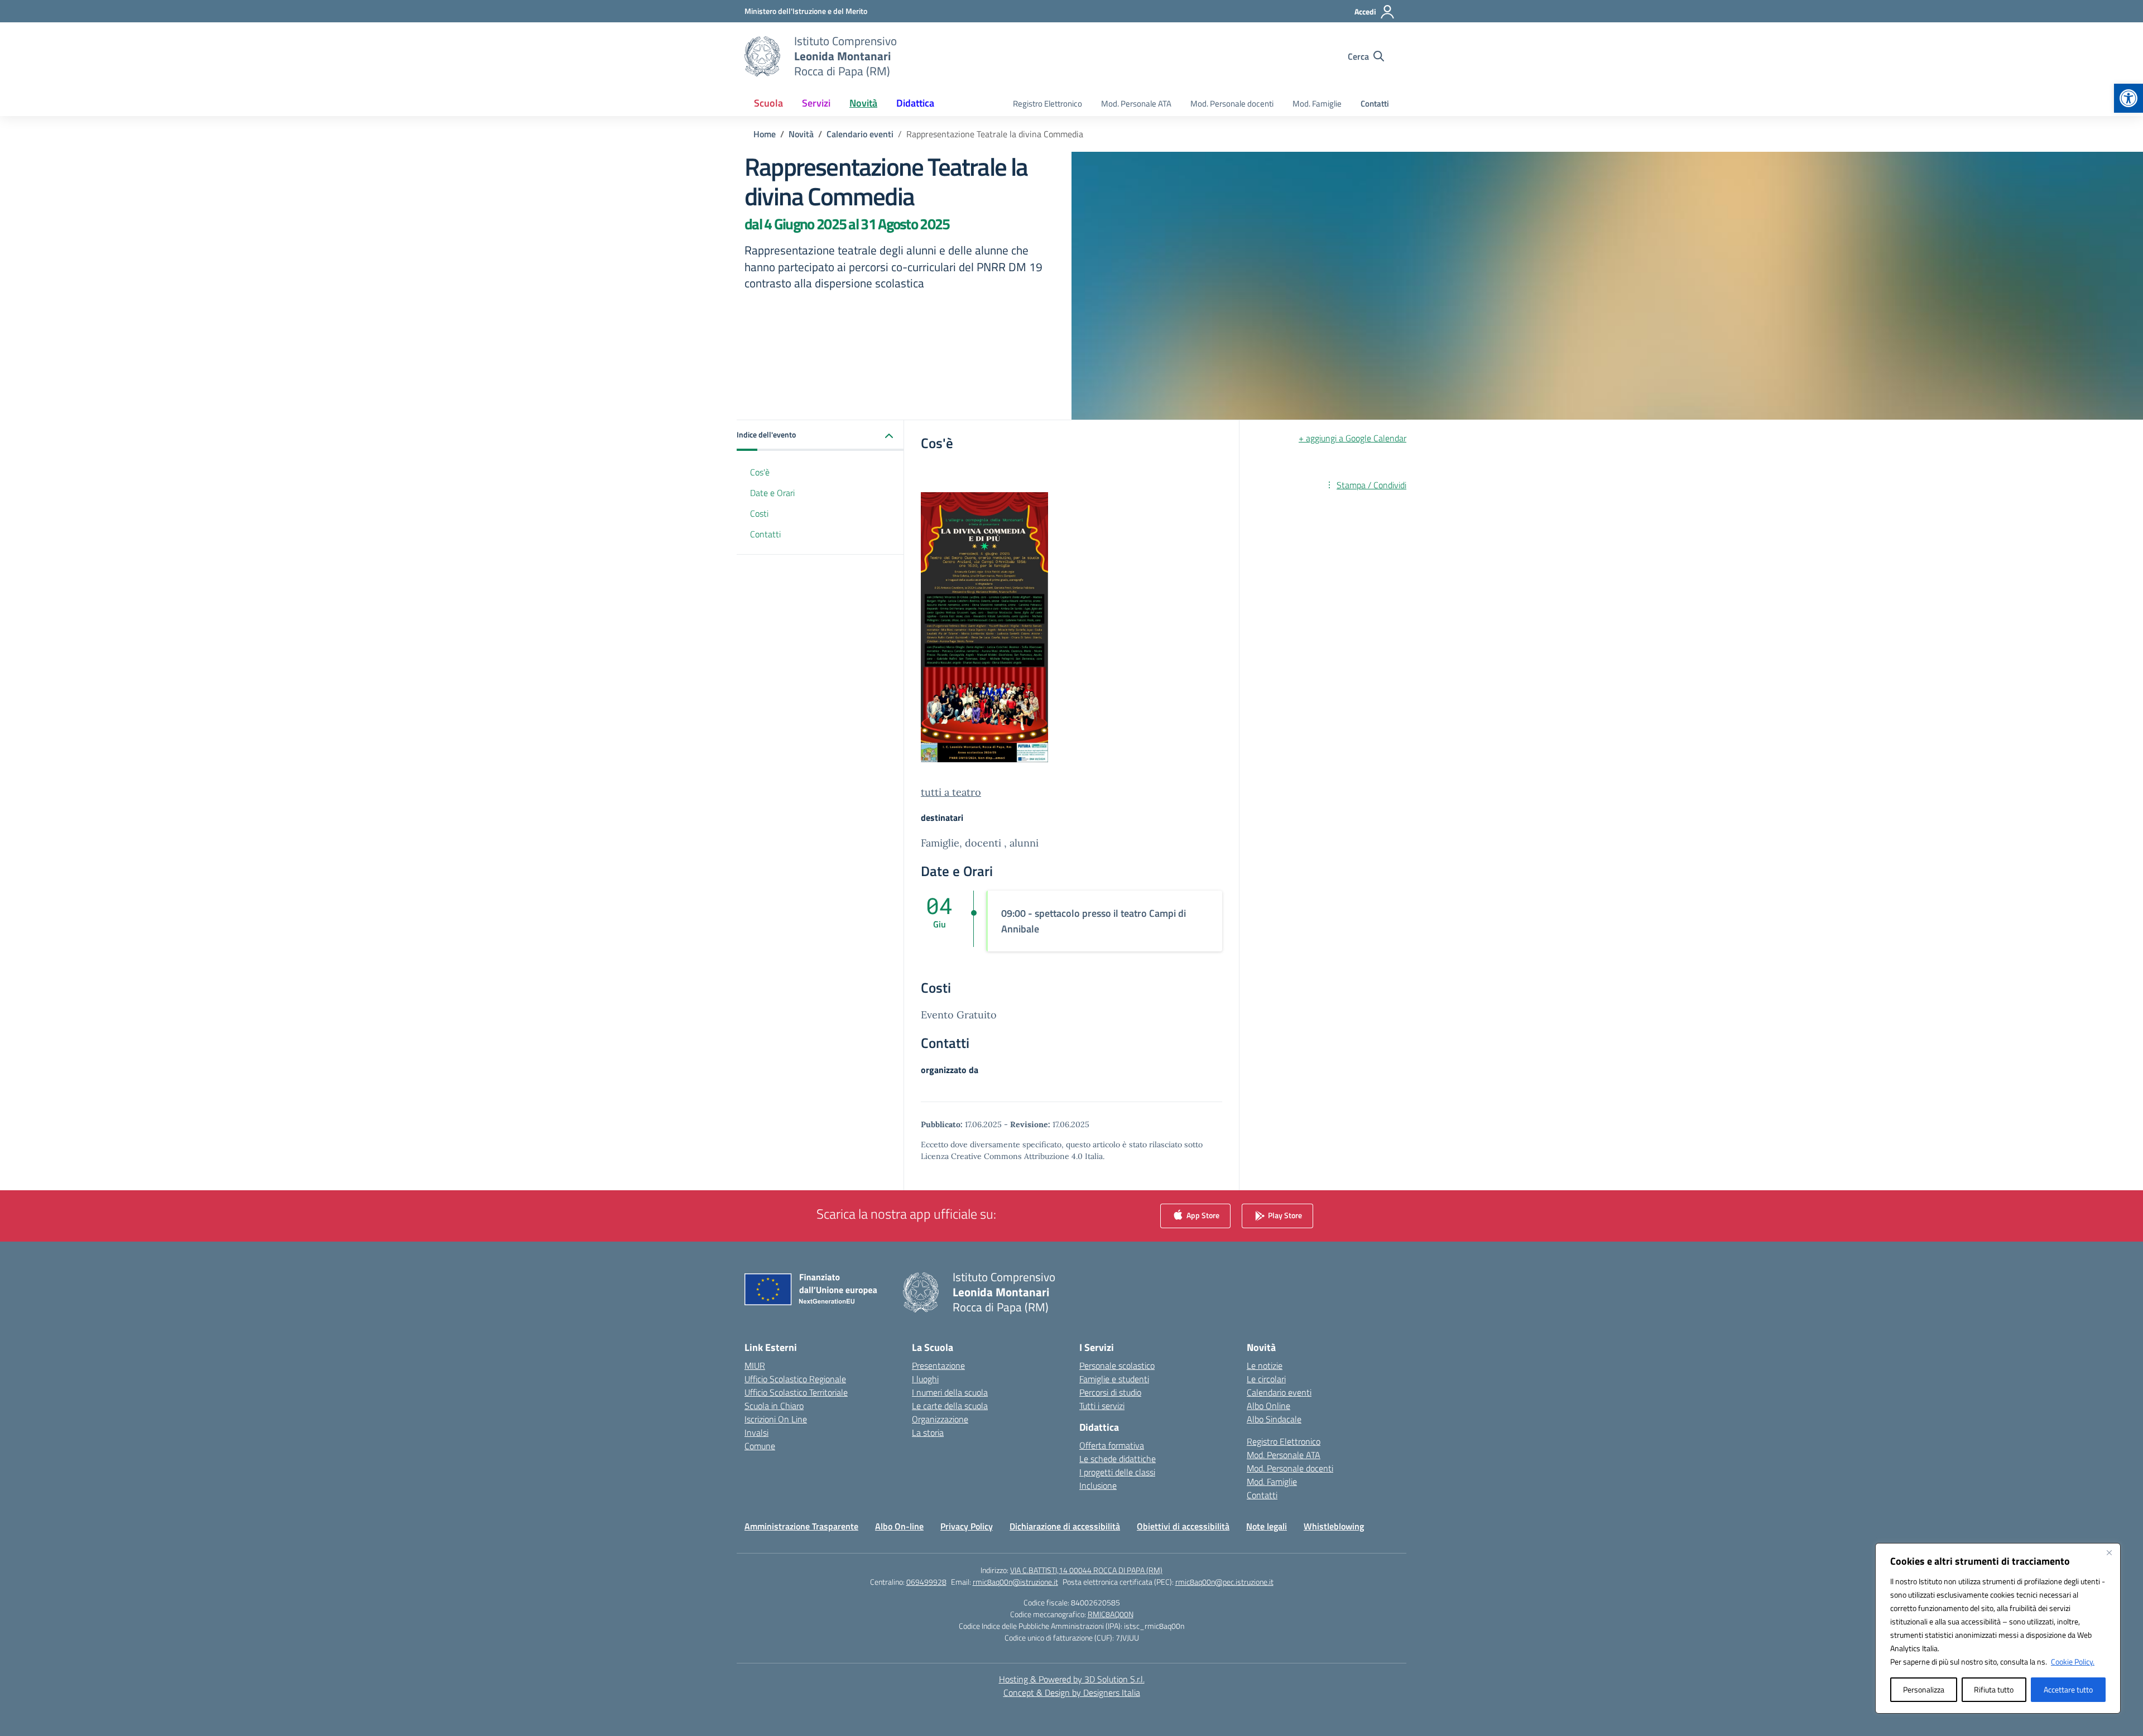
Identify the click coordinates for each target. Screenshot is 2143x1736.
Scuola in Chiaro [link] (774, 1406)
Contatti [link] (1375, 104)
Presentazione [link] (938, 1365)
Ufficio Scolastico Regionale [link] (795, 1379)
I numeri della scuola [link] (950, 1392)
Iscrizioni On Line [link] (776, 1419)
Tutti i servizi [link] (1102, 1406)
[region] (1998, 1628)
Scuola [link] (768, 103)
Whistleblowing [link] (1334, 1526)
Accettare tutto (2068, 1689)
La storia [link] (928, 1432)
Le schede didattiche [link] (1118, 1459)
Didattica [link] (915, 103)
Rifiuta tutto (1994, 1689)
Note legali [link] (1267, 1526)
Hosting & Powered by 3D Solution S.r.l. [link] (1072, 1679)
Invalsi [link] (756, 1432)
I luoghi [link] (925, 1379)
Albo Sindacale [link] (1274, 1419)
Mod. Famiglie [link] (1317, 104)
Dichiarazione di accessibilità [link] (1065, 1526)
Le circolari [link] (1266, 1379)
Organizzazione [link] (940, 1419)
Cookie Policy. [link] (2073, 1662)
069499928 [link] (926, 1582)
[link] (2128, 98)
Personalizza (1924, 1689)
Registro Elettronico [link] (1048, 104)
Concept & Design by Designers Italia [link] (1072, 1692)
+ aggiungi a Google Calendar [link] (1352, 438)
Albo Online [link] (1268, 1406)
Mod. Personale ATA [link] (1136, 104)
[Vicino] (2109, 1552)
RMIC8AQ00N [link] (1111, 1614)
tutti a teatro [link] (951, 792)
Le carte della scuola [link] (950, 1406)
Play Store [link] (1284, 1215)
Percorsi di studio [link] (1110, 1392)
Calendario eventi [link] (1279, 1392)
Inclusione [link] (1098, 1485)
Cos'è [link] (760, 472)
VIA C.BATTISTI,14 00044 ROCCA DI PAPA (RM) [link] (1086, 1570)
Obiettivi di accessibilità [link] (1183, 1526)
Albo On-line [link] (899, 1526)
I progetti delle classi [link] (1117, 1472)
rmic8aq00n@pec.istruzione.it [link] (1224, 1582)
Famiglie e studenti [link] (1114, 1379)
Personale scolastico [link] (1117, 1365)
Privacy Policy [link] (967, 1526)
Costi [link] (759, 513)
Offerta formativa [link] (1112, 1445)
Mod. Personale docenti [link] (1232, 104)
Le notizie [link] (1265, 1365)
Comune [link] (760, 1446)
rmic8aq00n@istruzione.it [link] (1015, 1582)
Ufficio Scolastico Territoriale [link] (796, 1392)
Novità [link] (863, 103)
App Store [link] (1202, 1215)
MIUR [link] (755, 1365)
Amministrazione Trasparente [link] (801, 1526)
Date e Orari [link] (772, 493)
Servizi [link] (816, 103)
